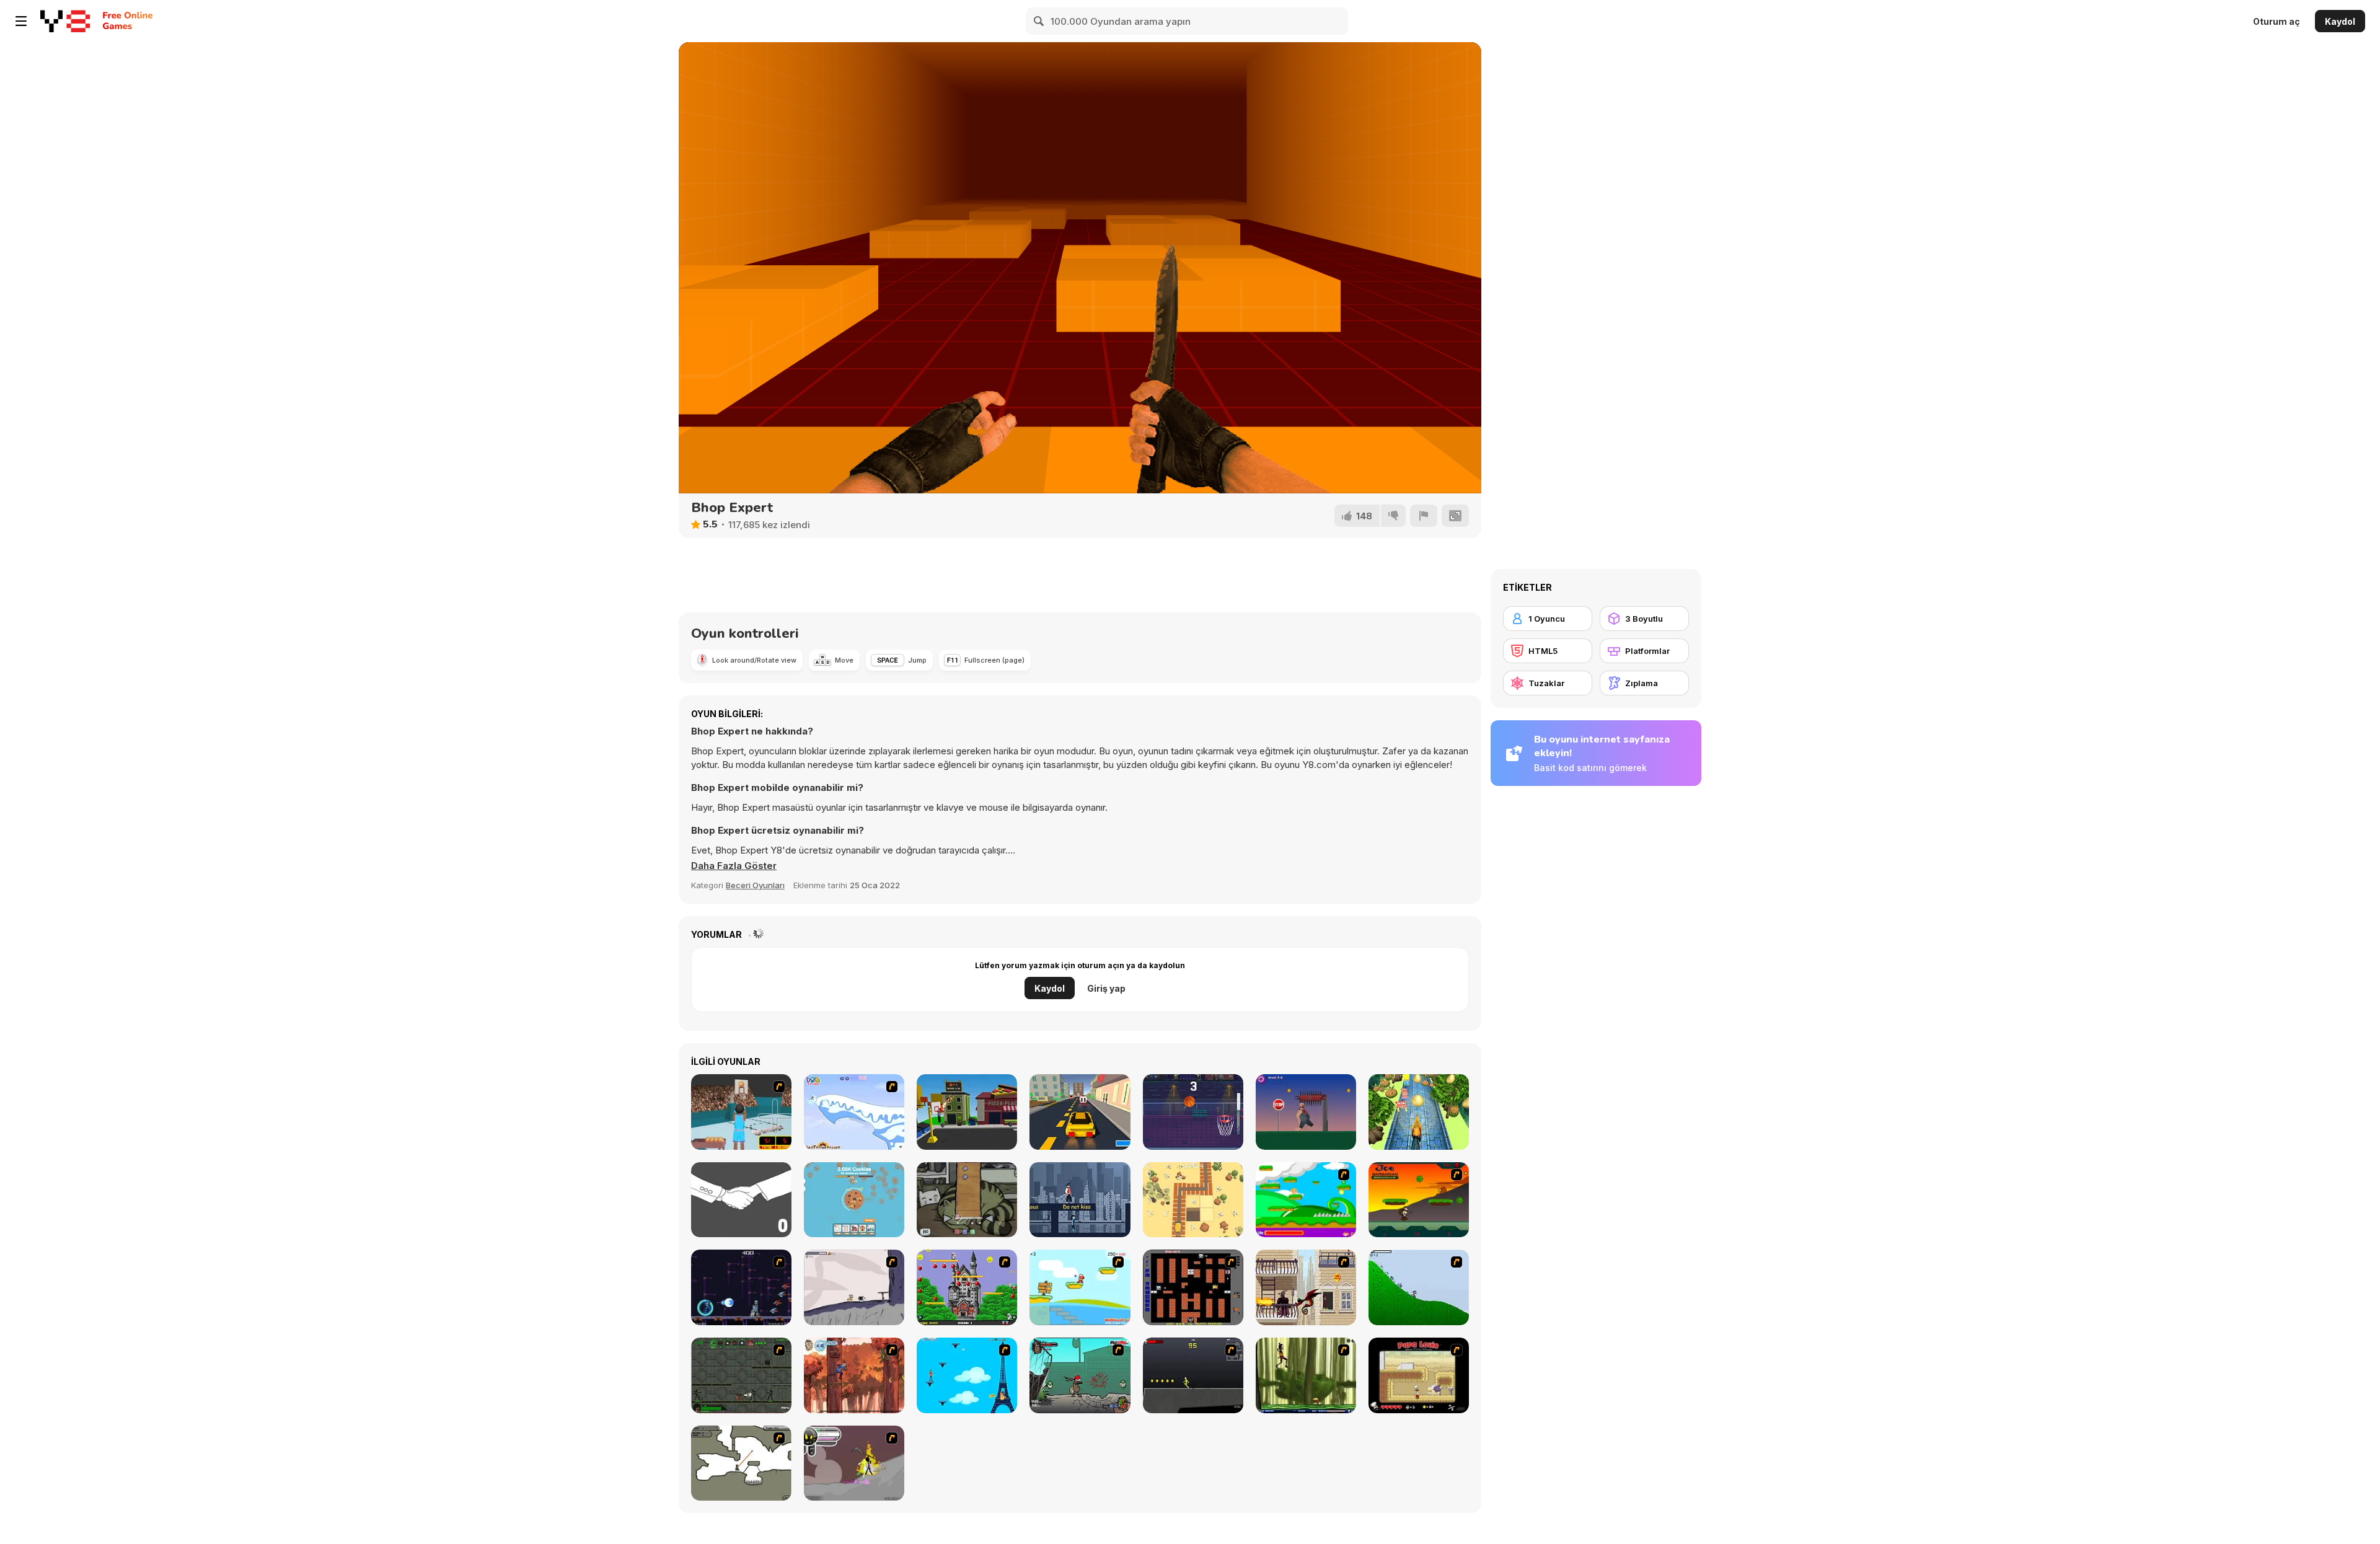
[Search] (1039, 21)
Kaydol (2340, 21)
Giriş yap (1106, 988)
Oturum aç (2276, 21)
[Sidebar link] (21, 21)
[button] (734, 866)
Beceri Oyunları (755, 885)
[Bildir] (1424, 516)
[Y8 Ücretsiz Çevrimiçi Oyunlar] (65, 21)
